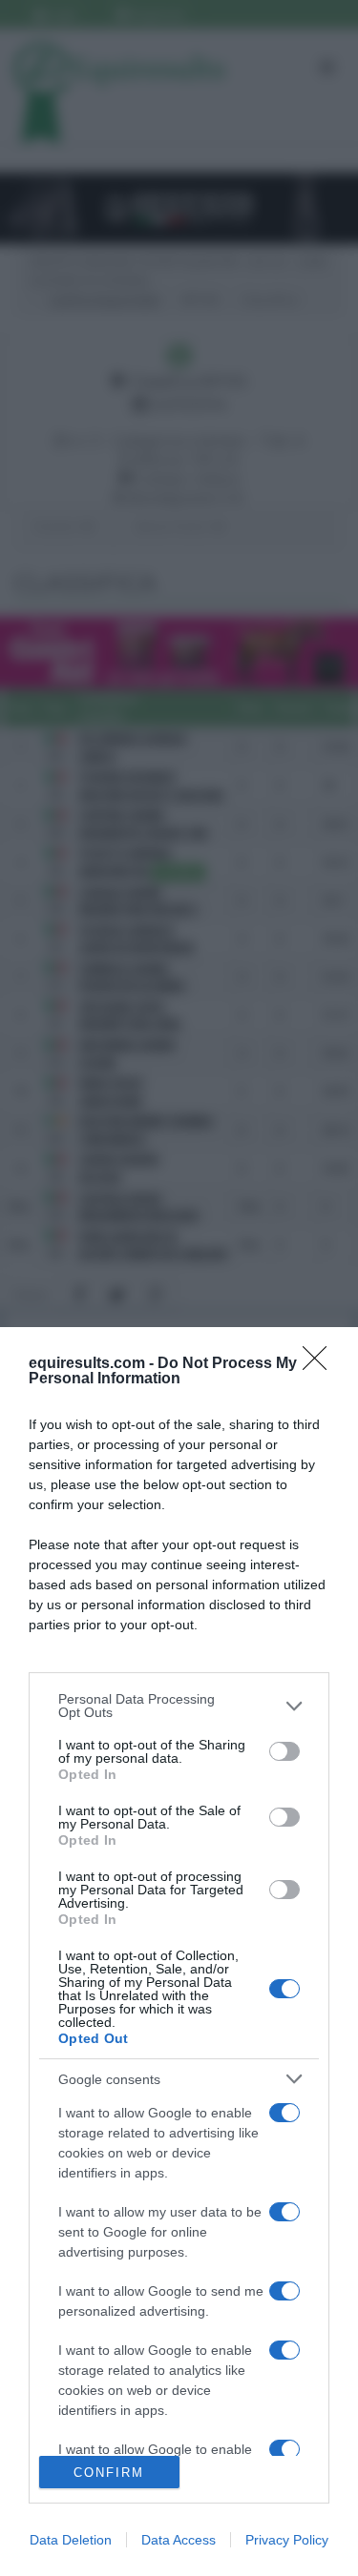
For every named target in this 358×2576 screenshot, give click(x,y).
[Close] (321, 1364)
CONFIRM (109, 2473)
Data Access (179, 2540)
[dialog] (179, 1952)
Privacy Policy (287, 2540)
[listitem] (179, 1706)
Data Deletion (71, 2540)
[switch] (284, 1751)
